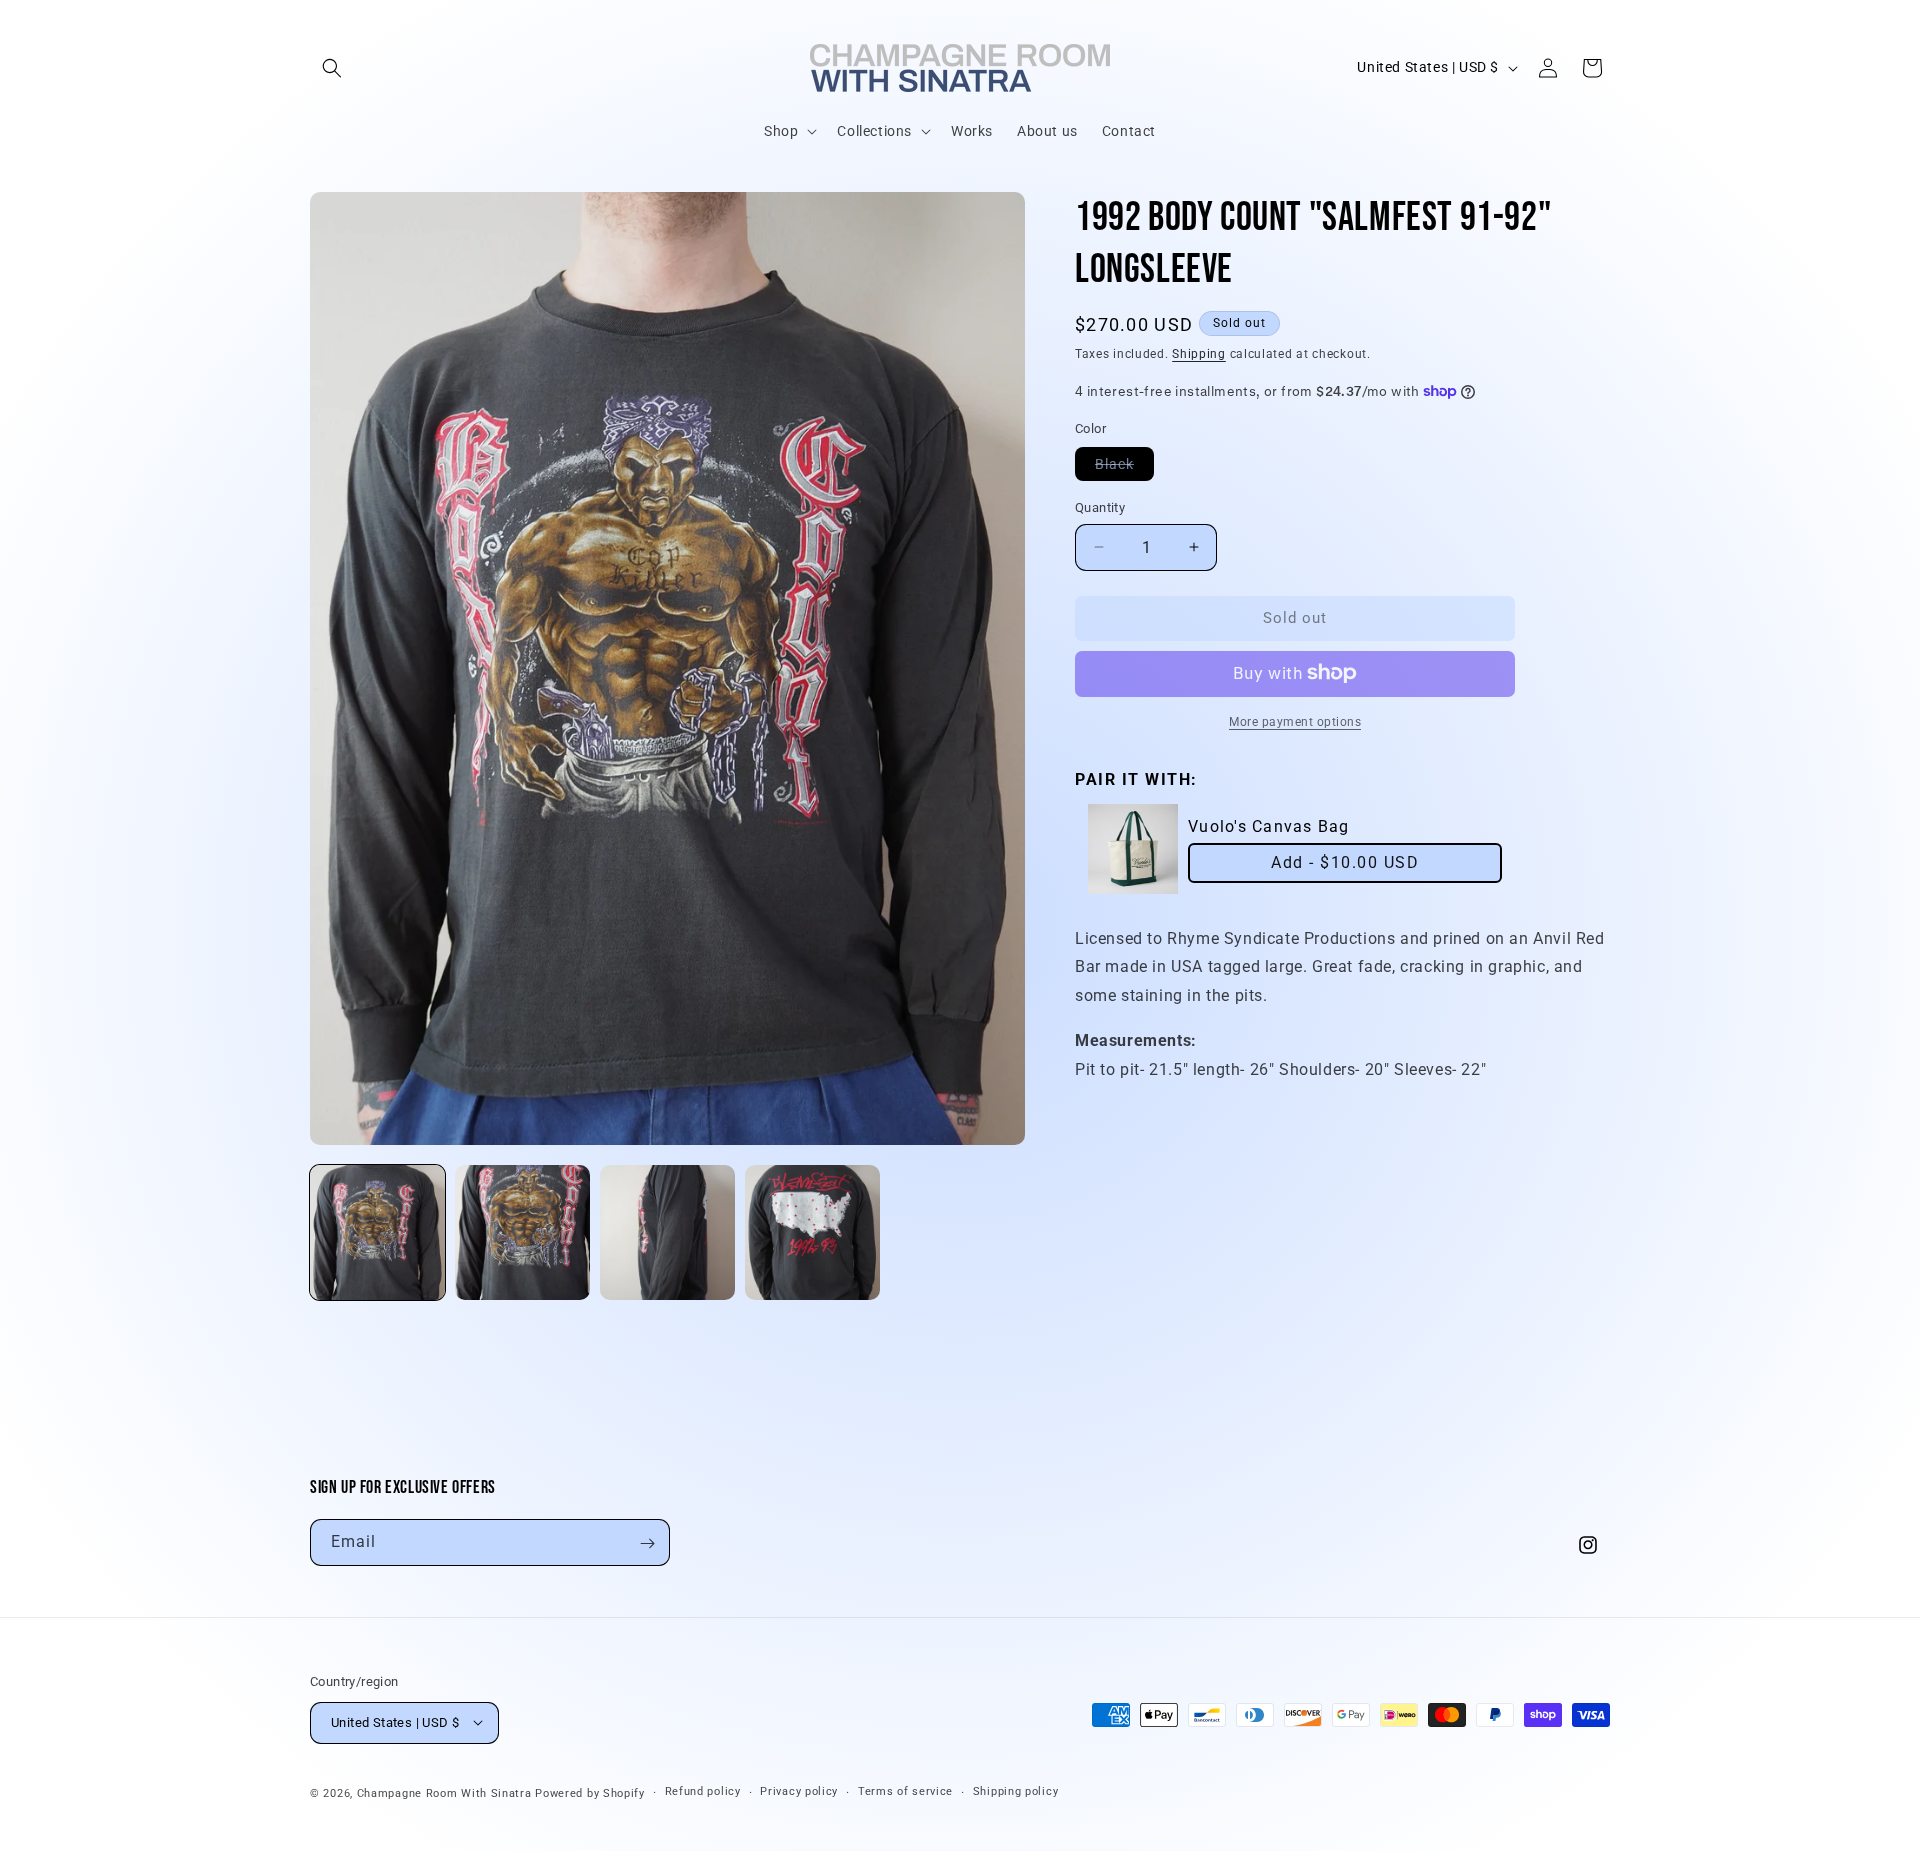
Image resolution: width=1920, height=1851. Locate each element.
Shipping (1199, 354)
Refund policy (703, 1791)
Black (1124, 468)
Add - (1345, 862)
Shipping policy (1016, 1791)
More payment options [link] (1295, 721)
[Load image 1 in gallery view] (377, 1232)
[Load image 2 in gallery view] (522, 1232)
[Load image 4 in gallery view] (812, 1232)
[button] (332, 68)
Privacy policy (799, 1791)
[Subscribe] (647, 1543)
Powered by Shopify (590, 1792)
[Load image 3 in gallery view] (667, 1232)
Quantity (1100, 507)
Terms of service (905, 1791)
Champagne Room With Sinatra (444, 1792)
